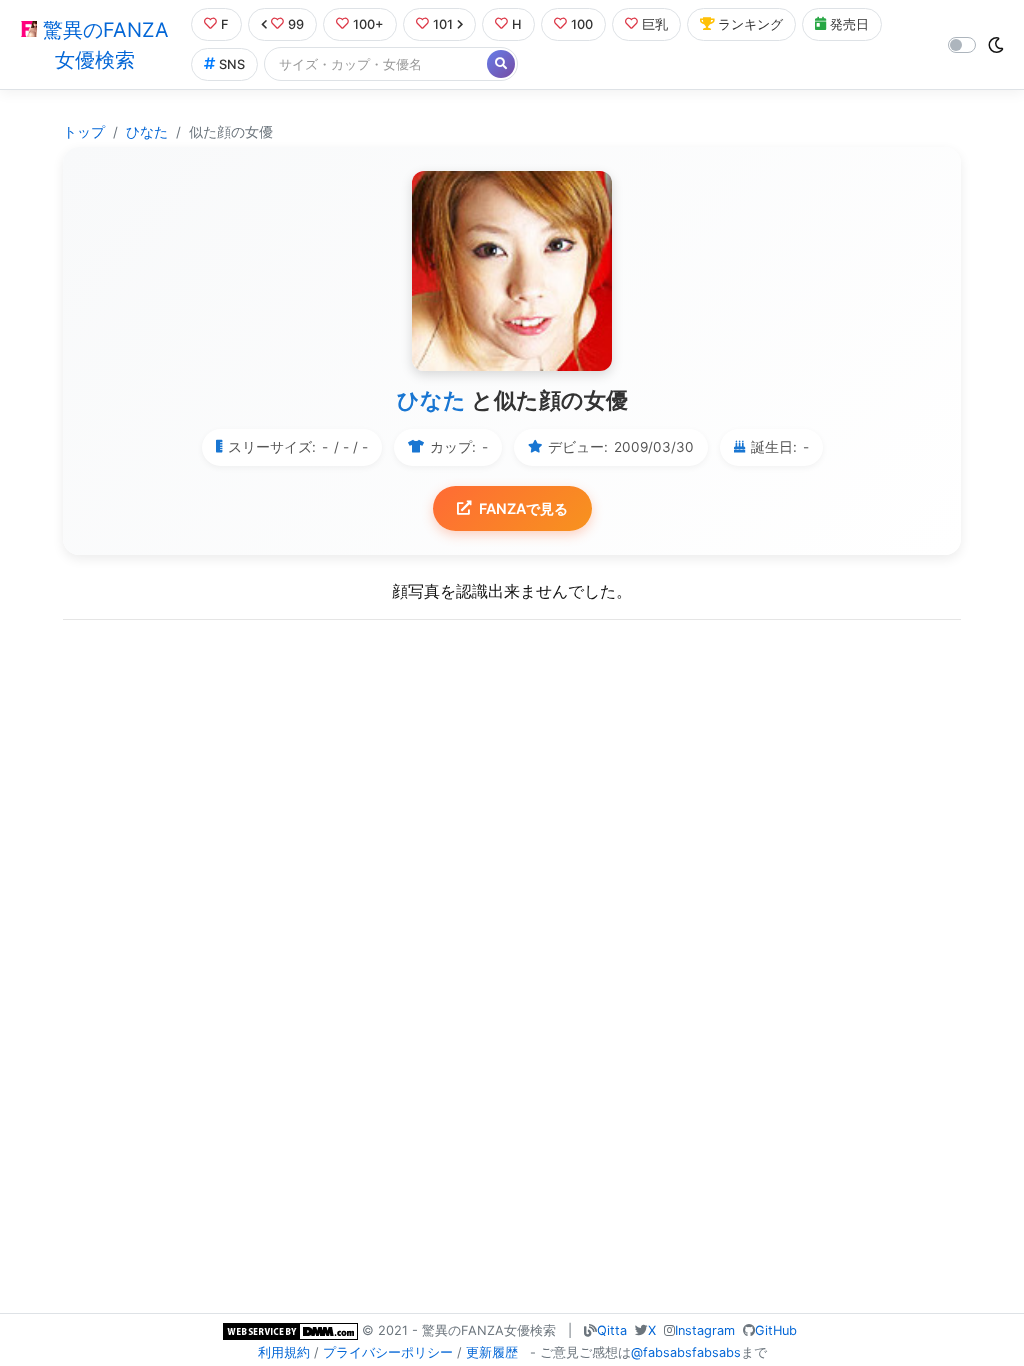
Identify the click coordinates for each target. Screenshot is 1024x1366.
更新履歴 (492, 1352)
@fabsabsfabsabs (686, 1352)
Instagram (705, 1330)
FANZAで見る (523, 508)
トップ (84, 132)
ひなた (147, 132)
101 (443, 24)
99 (296, 24)
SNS (232, 64)
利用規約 (284, 1352)
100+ (368, 24)
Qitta (612, 1330)
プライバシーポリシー (388, 1352)
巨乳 (655, 24)
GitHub (776, 1330)
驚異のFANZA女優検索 (103, 45)
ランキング (750, 24)
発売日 (849, 24)
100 (582, 24)
